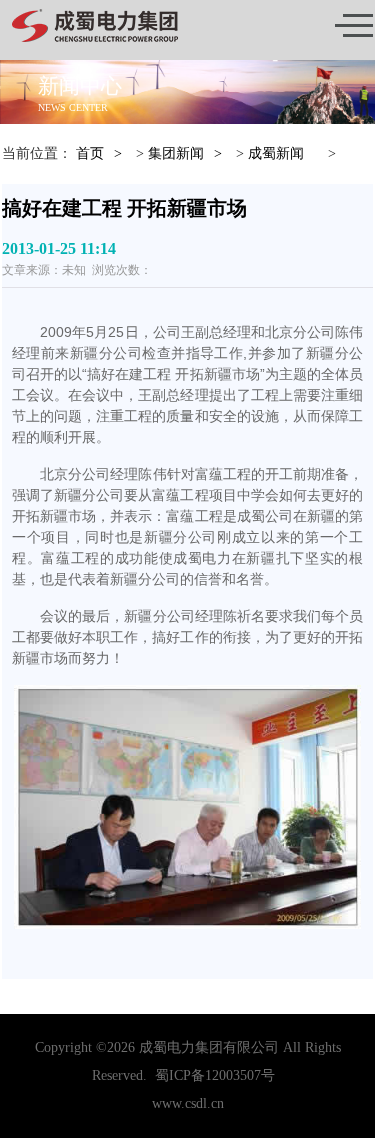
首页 (90, 153)
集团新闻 (176, 153)
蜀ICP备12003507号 (215, 1075)
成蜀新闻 (276, 153)
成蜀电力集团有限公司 (209, 1047)
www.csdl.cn (188, 1103)
